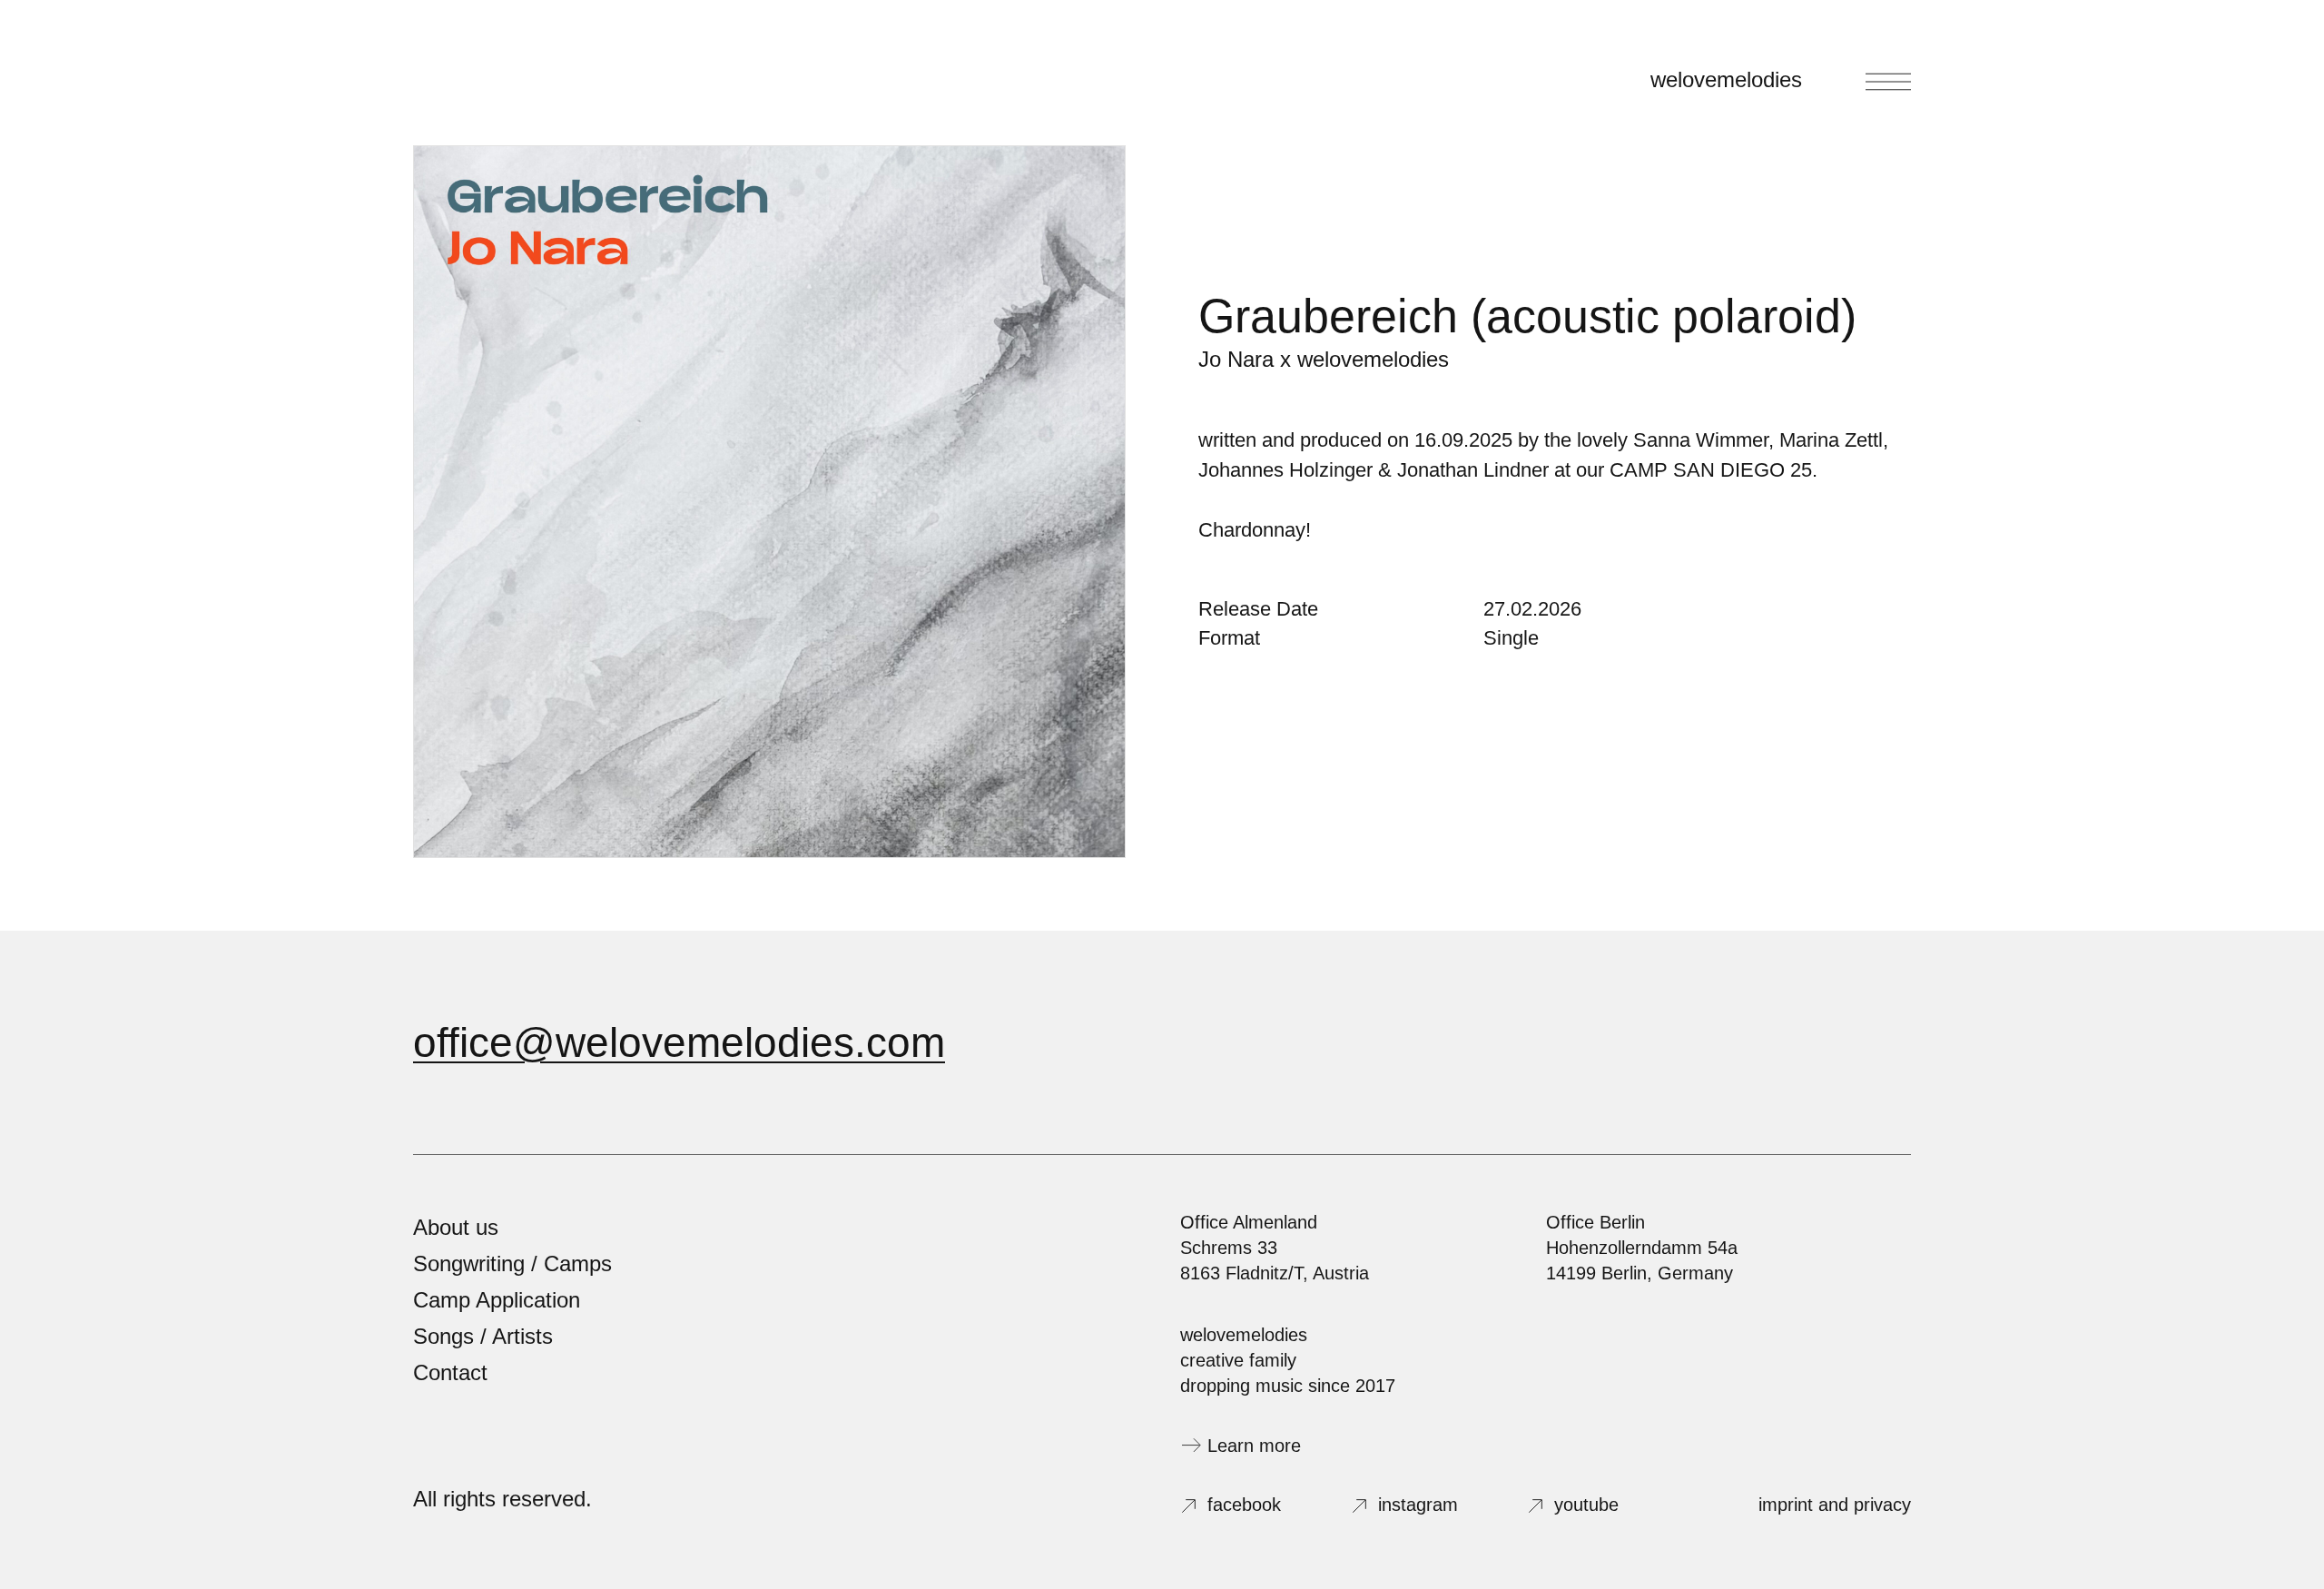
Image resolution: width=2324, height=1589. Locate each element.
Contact (450, 1372)
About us (456, 1227)
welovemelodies (1726, 79)
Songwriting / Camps (512, 1263)
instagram (1418, 1505)
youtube (1586, 1505)
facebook (1244, 1505)
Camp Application (497, 1300)
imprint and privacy (1835, 1505)
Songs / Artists (483, 1336)
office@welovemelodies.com (679, 1042)
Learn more (1254, 1446)
